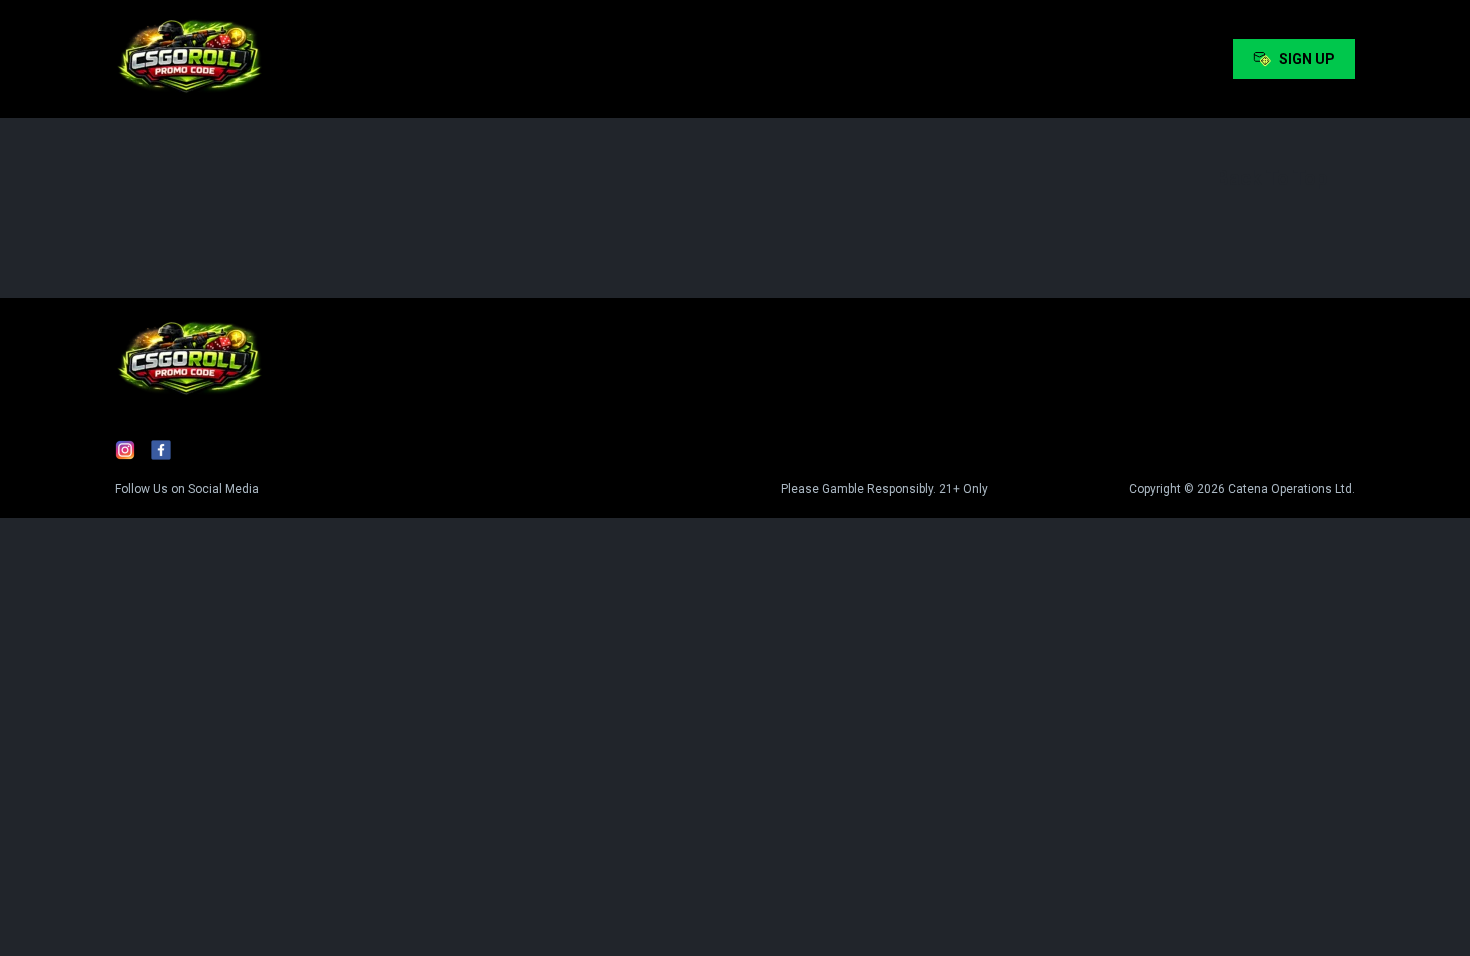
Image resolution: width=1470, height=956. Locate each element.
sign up (1307, 59)
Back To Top (1271, 178)
